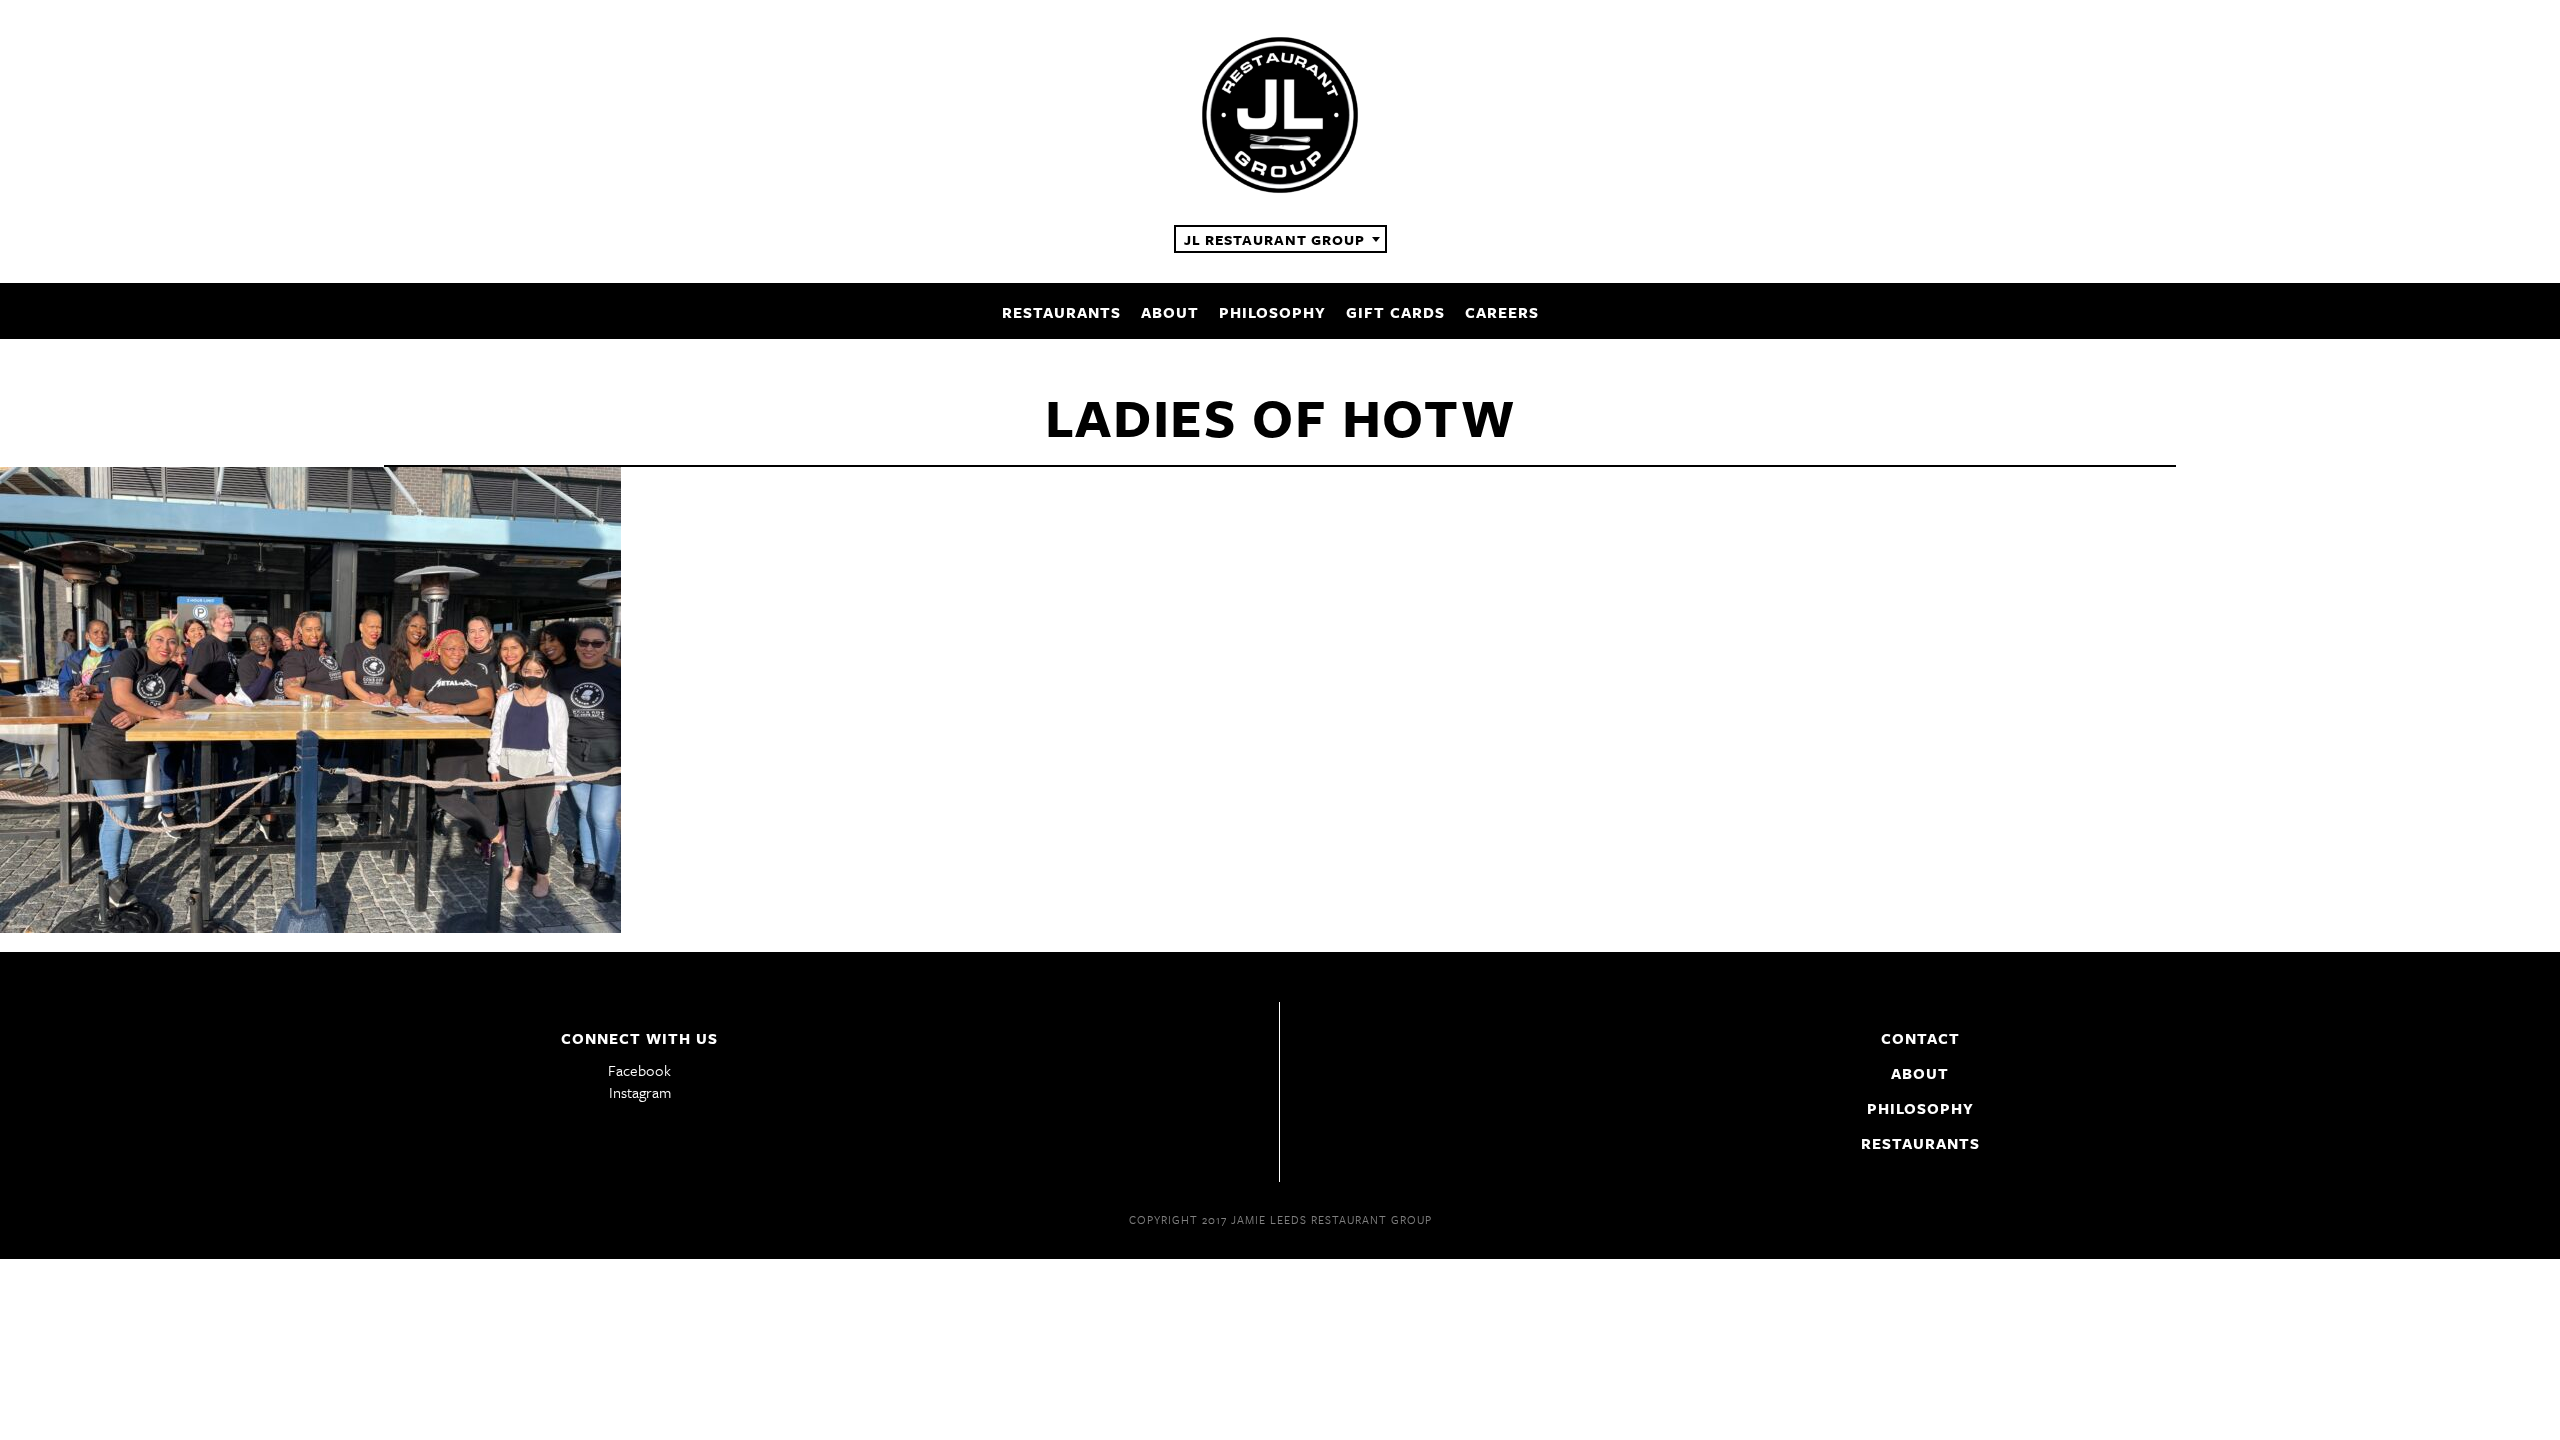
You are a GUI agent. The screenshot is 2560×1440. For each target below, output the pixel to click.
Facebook (639, 1070)
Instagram (640, 1092)
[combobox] (1280, 239)
